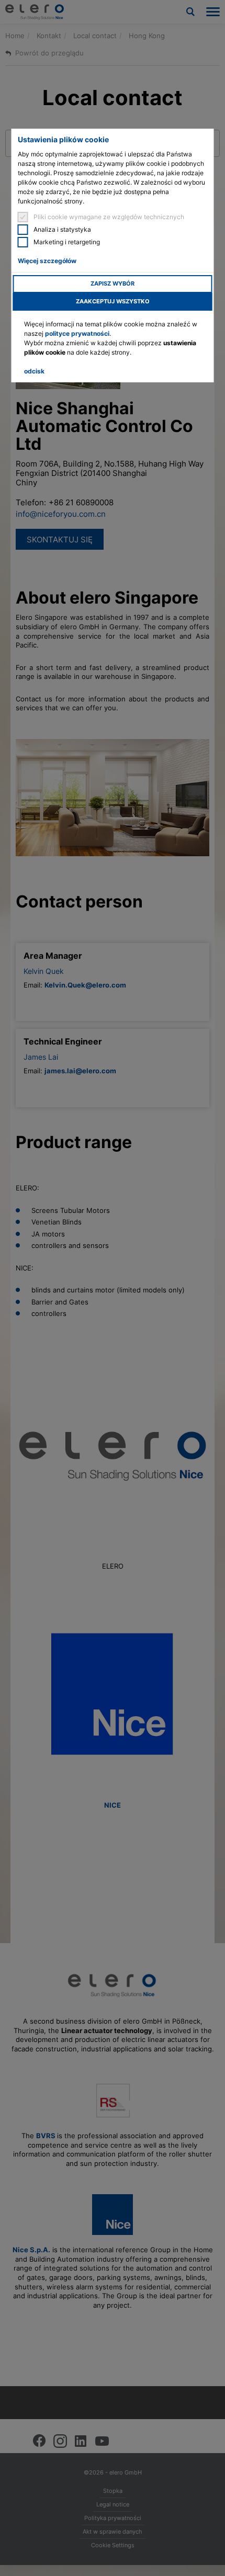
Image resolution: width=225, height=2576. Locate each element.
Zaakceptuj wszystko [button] (113, 302)
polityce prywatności (77, 333)
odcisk (34, 371)
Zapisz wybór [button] (113, 284)
